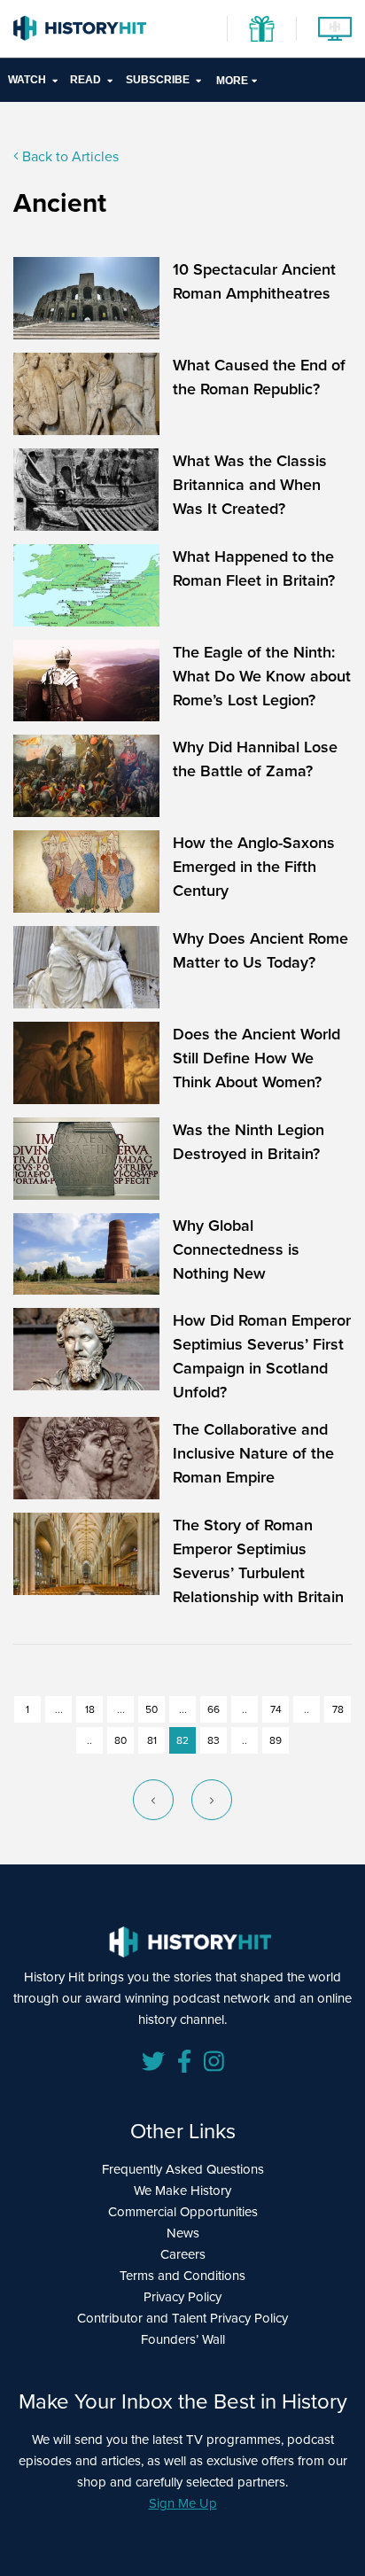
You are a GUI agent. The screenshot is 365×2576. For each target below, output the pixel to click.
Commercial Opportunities (183, 2211)
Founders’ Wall (183, 2339)
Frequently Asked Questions (183, 2169)
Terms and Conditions (182, 2275)
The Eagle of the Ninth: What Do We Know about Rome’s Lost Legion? (262, 676)
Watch (27, 80)
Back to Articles (69, 156)
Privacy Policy (182, 2296)
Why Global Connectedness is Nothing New (236, 1249)
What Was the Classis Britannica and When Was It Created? (250, 484)
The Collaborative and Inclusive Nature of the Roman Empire (253, 1453)
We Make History (182, 2190)
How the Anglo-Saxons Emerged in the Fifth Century (254, 866)
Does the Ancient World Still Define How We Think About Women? (256, 1058)
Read (85, 80)
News (183, 2233)
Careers (183, 2254)
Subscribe (158, 80)
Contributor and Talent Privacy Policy (182, 2318)
